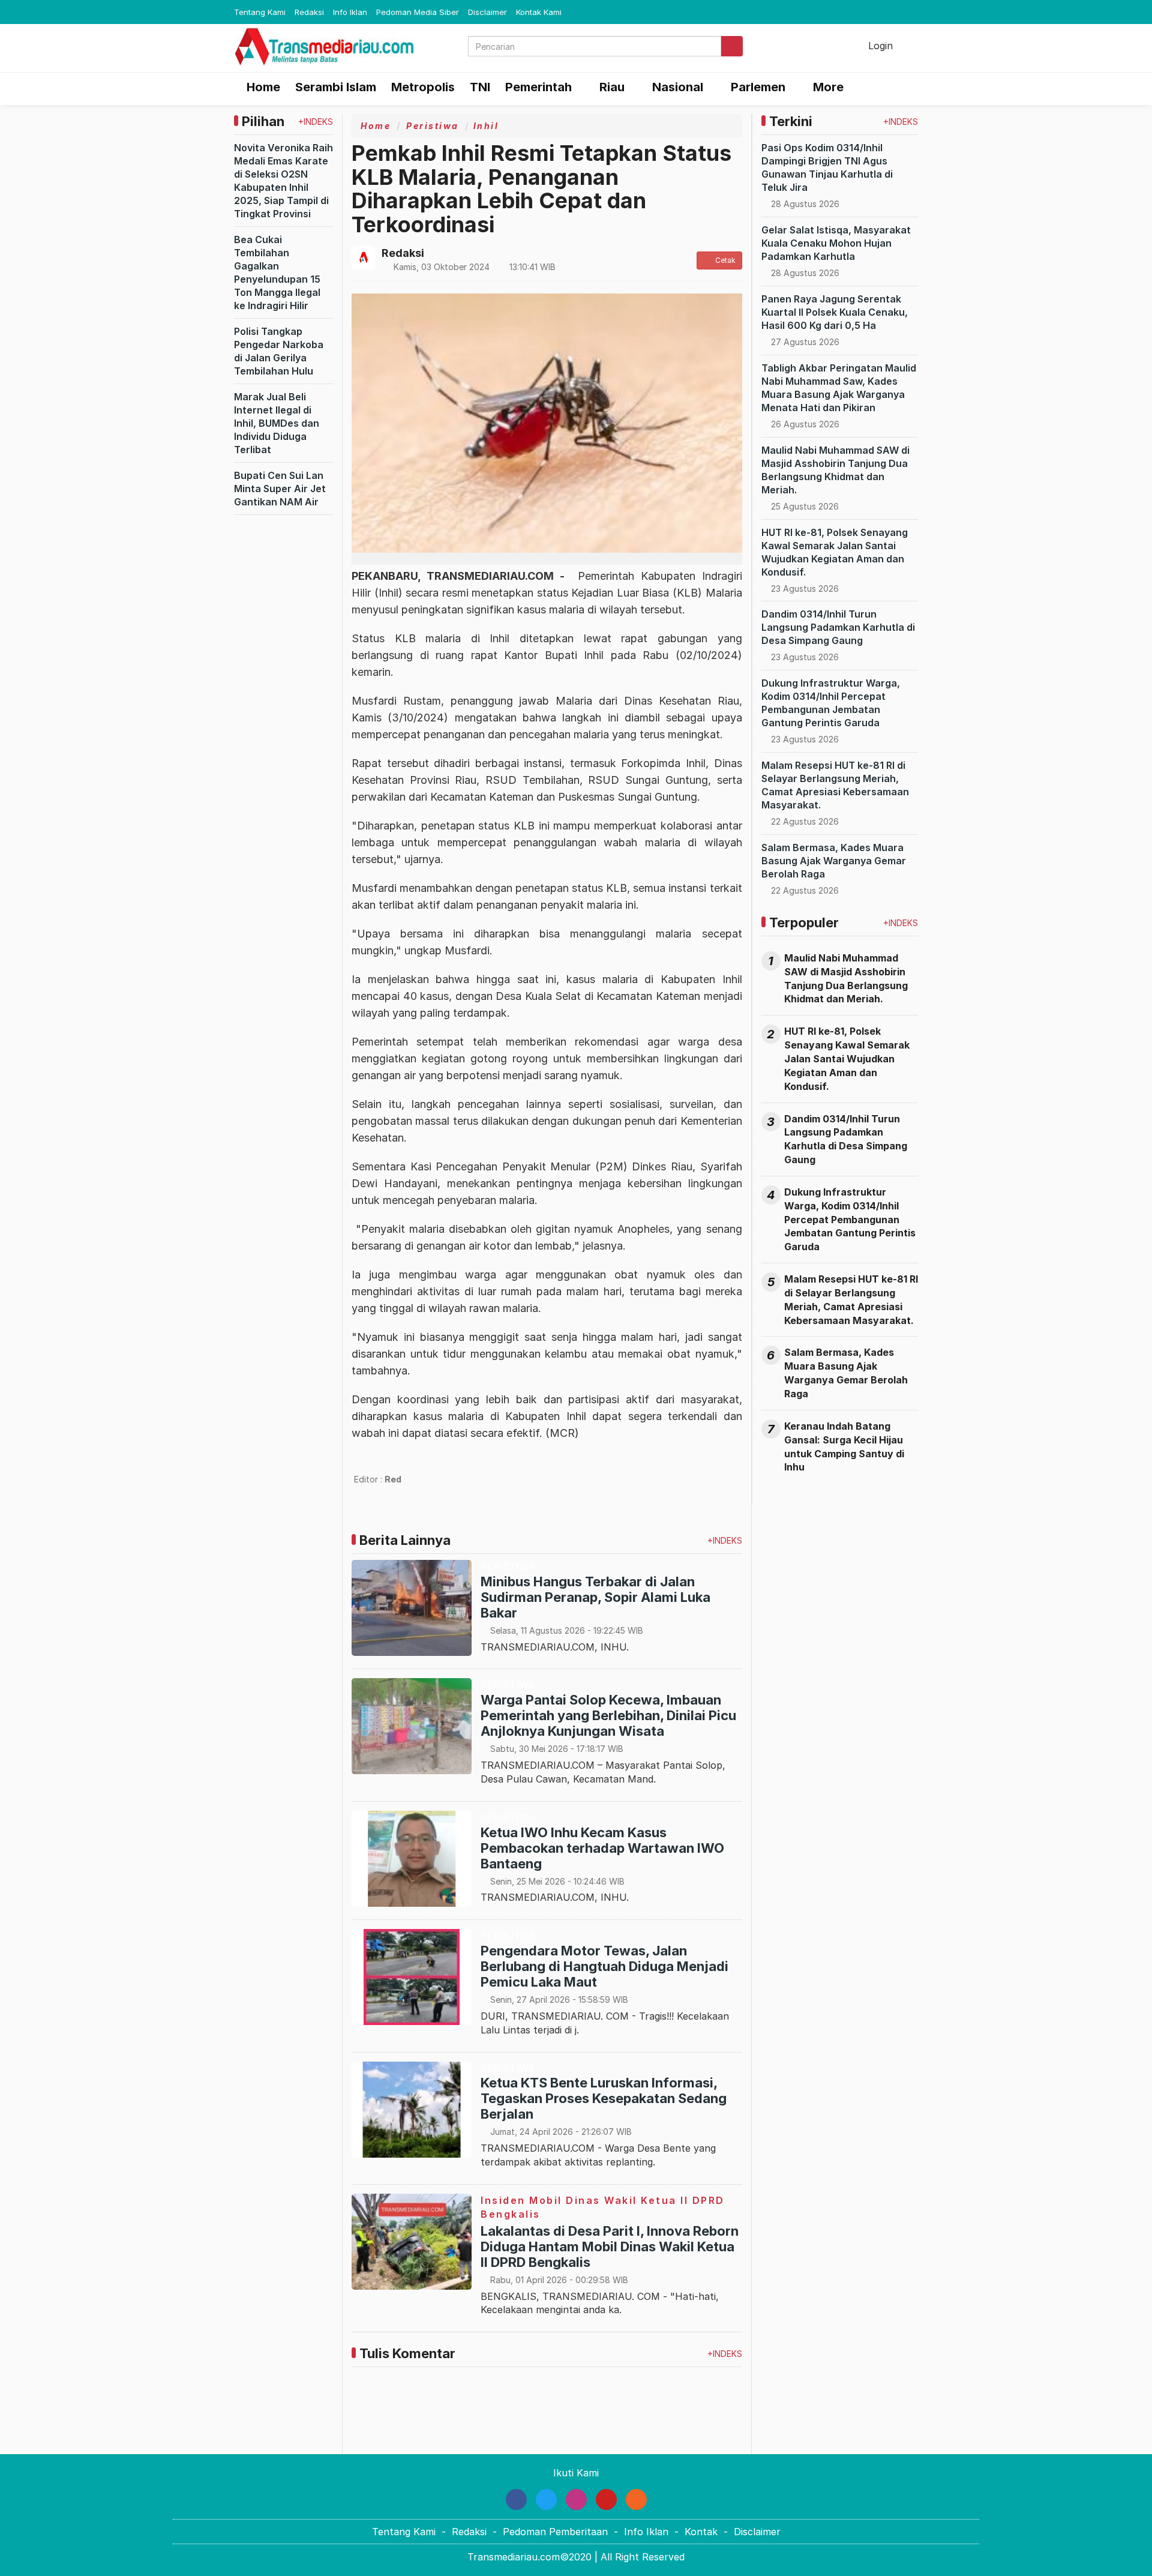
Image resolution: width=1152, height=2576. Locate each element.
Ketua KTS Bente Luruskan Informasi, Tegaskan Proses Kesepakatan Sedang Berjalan (604, 2098)
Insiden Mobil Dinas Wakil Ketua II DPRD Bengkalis (603, 2207)
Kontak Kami (539, 12)
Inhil (486, 126)
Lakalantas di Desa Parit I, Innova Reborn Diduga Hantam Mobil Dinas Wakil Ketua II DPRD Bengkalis (610, 2246)
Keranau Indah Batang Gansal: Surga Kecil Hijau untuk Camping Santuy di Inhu (844, 1447)
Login (879, 46)
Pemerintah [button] (538, 87)
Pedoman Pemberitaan (555, 2532)
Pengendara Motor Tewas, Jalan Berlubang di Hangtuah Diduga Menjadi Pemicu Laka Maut (604, 1966)
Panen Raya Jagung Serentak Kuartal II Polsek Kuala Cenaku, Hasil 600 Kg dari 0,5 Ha (835, 312)
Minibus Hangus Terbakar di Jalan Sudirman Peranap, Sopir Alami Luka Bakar (595, 1597)
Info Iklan (350, 12)
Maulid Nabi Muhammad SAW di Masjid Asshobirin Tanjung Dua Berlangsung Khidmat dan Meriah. (846, 979)
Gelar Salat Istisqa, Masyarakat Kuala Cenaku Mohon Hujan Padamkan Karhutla (836, 243)
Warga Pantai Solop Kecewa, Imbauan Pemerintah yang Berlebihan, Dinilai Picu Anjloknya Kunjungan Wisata (608, 1715)
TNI (480, 87)
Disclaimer (487, 12)
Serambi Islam (336, 87)
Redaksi (309, 12)
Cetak (724, 260)
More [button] (828, 87)
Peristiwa (433, 126)
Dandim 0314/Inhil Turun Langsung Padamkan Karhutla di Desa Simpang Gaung (838, 627)
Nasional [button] (678, 87)
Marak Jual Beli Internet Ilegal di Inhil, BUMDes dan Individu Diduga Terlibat (277, 423)
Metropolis (423, 87)
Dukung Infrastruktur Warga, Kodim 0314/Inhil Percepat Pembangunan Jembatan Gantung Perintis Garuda (850, 1219)
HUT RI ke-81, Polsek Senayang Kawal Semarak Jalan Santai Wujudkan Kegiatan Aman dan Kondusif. (847, 1058)
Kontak (701, 2532)
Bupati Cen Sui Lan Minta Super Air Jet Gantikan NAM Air (280, 489)
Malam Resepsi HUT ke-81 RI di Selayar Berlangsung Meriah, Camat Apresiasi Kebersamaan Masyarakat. (851, 1300)
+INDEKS (316, 122)
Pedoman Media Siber (418, 12)
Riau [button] (612, 87)
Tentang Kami (260, 12)
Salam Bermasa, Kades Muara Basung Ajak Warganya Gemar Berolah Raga (834, 861)
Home (262, 87)
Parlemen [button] (758, 87)
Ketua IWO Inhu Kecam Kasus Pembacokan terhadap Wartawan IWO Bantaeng (602, 1848)
